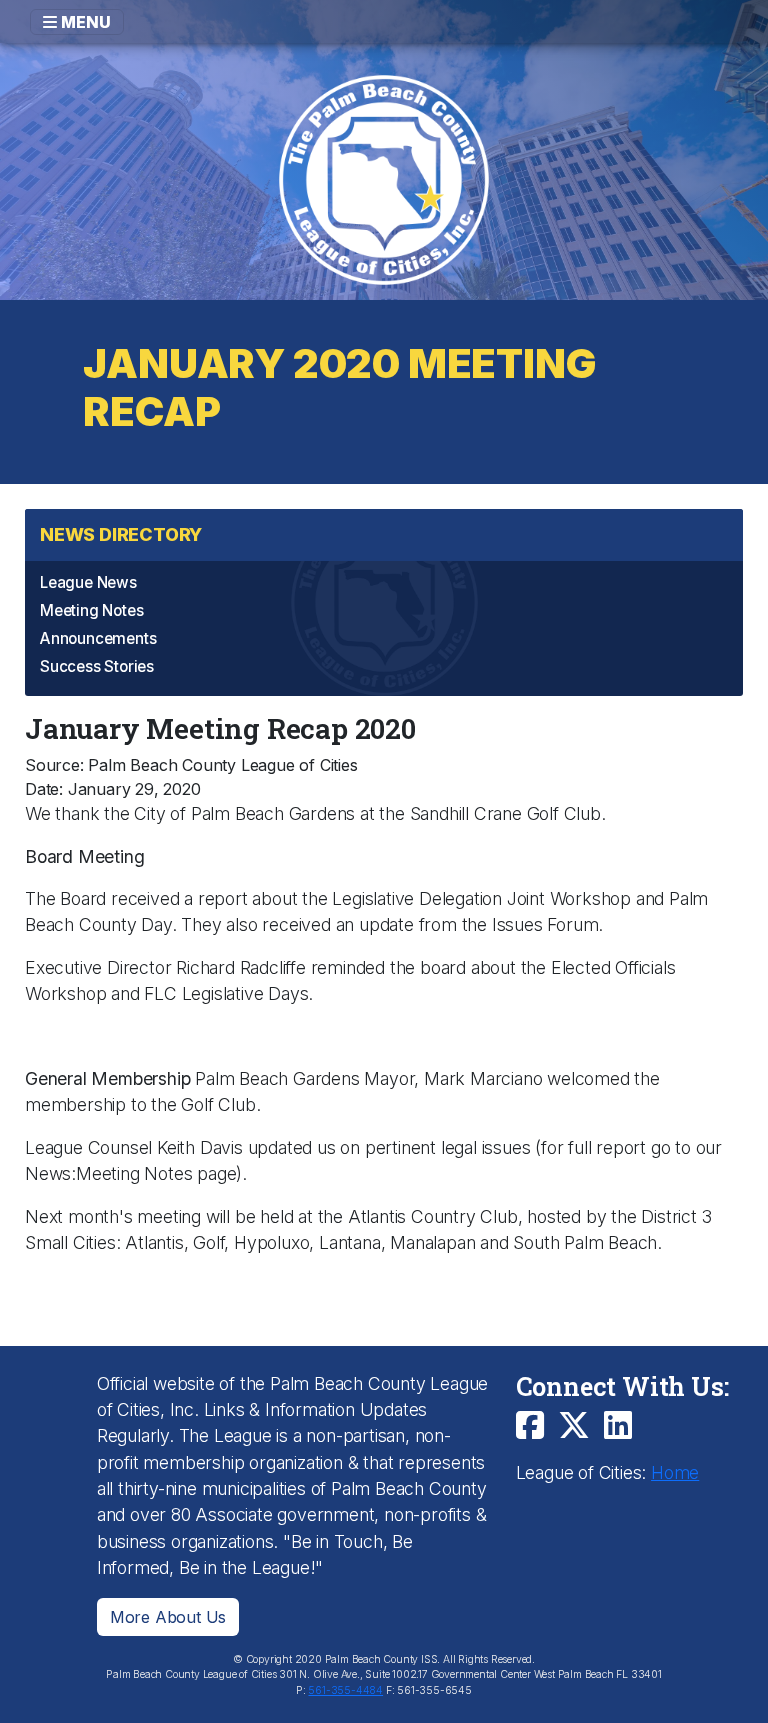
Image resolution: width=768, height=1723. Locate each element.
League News (88, 582)
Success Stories (97, 666)
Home (675, 1472)
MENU (84, 22)
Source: (54, 765)
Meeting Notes (91, 610)
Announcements (98, 638)
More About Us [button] (168, 1617)
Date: (44, 789)
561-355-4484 (345, 1690)
